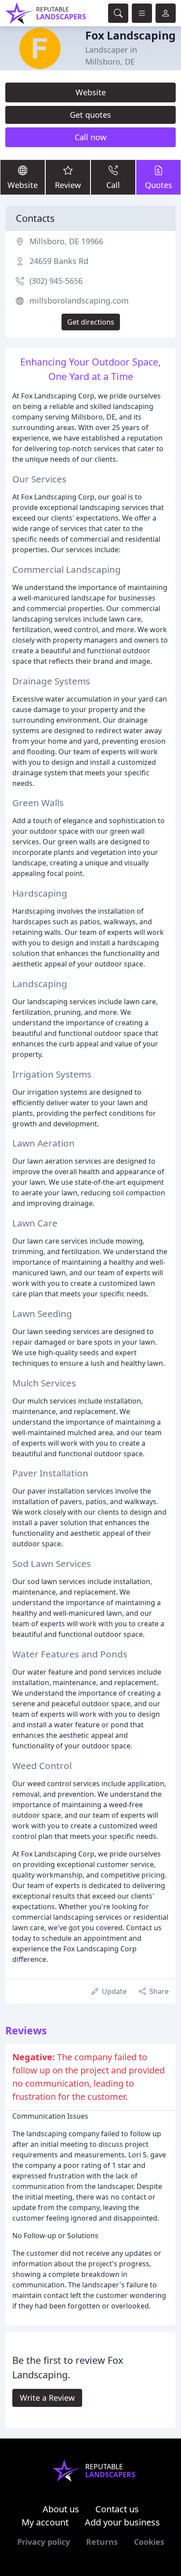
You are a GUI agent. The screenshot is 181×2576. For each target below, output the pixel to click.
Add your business (122, 2522)
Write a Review (47, 2398)
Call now (90, 137)
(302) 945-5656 (56, 281)
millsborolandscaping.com (79, 300)
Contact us (117, 2509)
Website (91, 92)
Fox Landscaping (130, 35)
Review (68, 185)
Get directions (91, 322)
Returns (102, 2542)
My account (45, 2522)
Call (113, 185)
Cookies (149, 2542)
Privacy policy (43, 2542)
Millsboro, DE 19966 (66, 241)
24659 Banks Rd (59, 261)
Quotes (159, 185)
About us (61, 2509)
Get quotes (90, 115)
